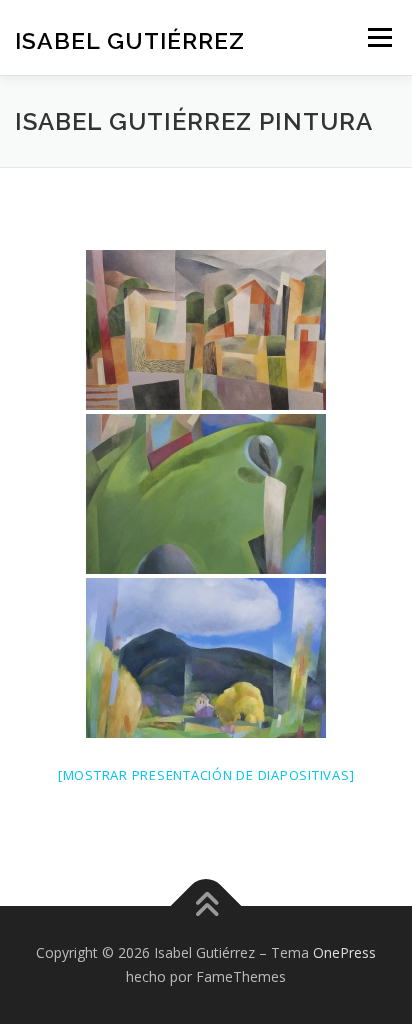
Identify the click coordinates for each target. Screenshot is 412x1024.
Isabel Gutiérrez (130, 39)
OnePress (344, 952)
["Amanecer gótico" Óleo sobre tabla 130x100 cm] (206, 494)
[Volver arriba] (206, 906)
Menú (378, 37)
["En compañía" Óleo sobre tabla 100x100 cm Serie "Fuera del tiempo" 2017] (206, 658)
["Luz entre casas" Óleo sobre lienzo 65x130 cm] (206, 330)
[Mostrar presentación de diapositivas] (206, 775)
